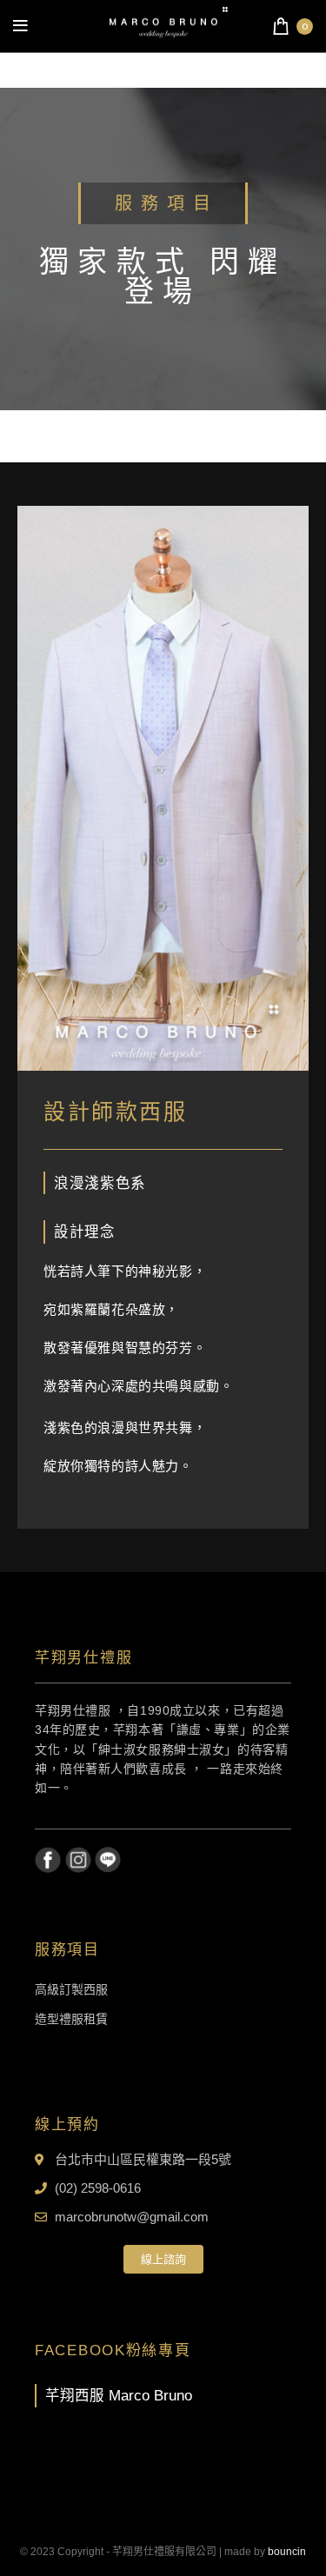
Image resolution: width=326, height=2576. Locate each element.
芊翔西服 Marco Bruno (119, 2395)
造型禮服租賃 (71, 2019)
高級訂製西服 (71, 1989)
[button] (163, 2259)
